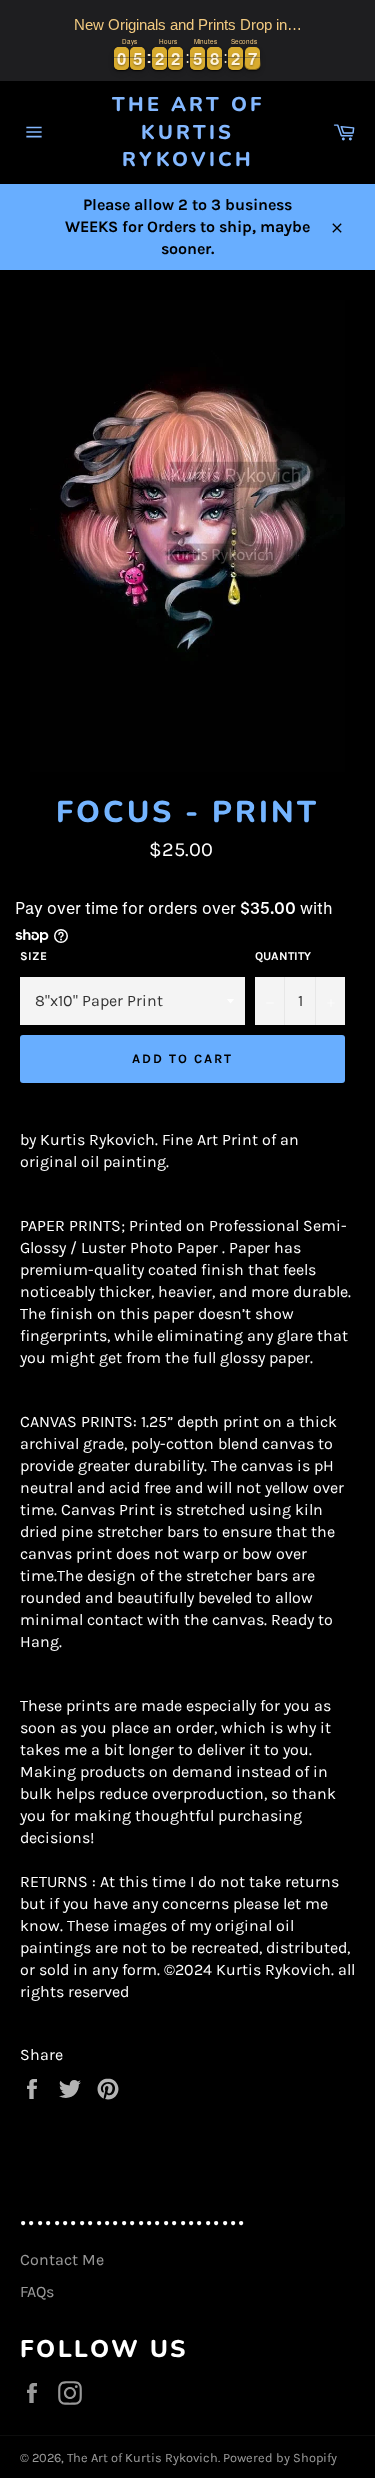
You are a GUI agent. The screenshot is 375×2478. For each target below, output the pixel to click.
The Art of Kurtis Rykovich (188, 132)
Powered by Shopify (280, 2457)
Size (33, 956)
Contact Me (62, 2259)
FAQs (37, 2291)
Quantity (283, 956)
